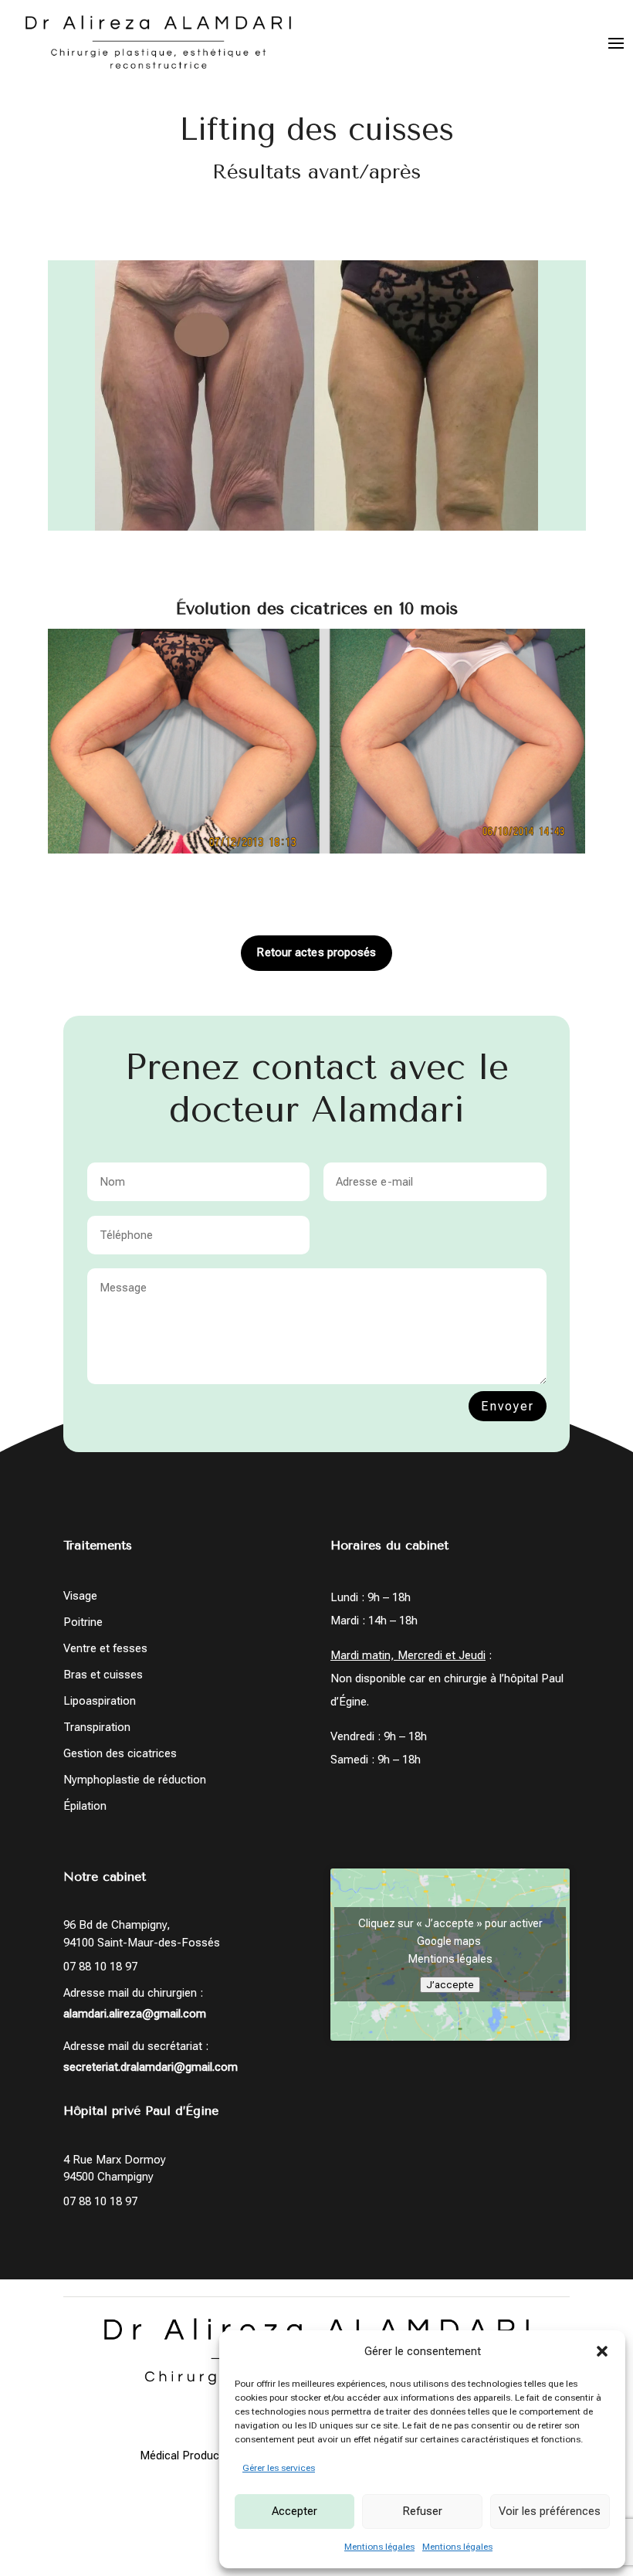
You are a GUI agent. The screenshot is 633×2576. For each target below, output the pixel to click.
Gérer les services (279, 2468)
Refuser (422, 2511)
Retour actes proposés (316, 952)
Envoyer (508, 1406)
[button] (602, 2351)
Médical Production (189, 2456)
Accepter (294, 2511)
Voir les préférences (550, 2511)
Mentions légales (379, 2547)
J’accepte (450, 1985)
